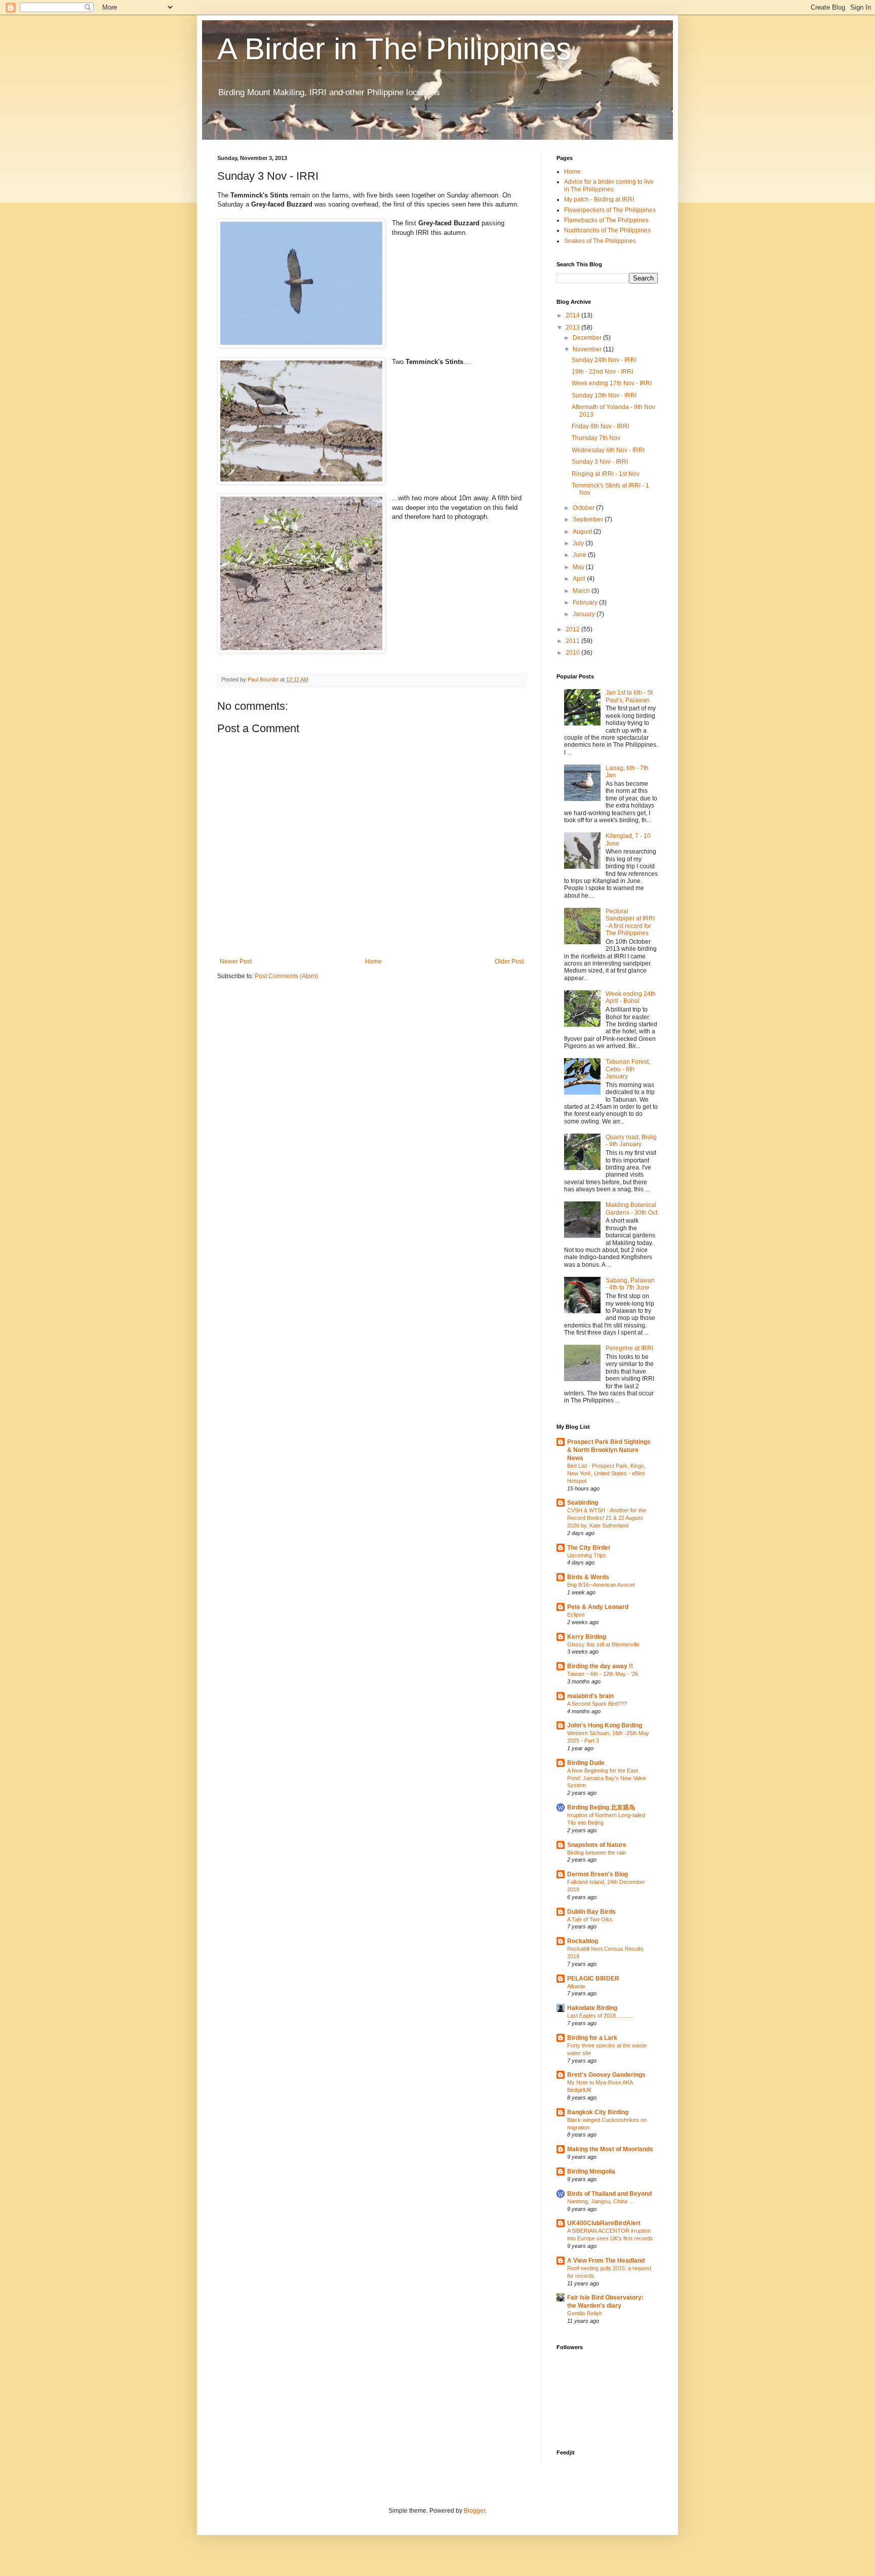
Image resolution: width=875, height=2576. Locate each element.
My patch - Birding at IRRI (599, 199)
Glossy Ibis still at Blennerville (603, 1644)
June (580, 555)
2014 (573, 315)
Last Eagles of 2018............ (601, 2016)
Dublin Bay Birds (591, 1912)
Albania (576, 1986)
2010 (573, 653)
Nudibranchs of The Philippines (607, 230)
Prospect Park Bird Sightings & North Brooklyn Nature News (609, 1450)
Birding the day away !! (600, 1666)
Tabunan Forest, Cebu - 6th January (628, 1069)
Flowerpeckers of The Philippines (610, 210)
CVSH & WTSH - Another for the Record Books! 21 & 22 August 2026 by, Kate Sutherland (607, 1518)
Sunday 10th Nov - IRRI (604, 395)
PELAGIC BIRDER (593, 1979)
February (586, 602)
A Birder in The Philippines (394, 49)
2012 (573, 629)
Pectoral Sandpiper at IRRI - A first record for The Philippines (630, 922)
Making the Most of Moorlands (610, 2149)
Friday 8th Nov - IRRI (600, 426)
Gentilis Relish (585, 2313)
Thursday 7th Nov (596, 438)
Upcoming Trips (587, 1555)
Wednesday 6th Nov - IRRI (608, 450)
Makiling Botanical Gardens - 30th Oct (631, 1209)
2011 (573, 641)
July (579, 543)
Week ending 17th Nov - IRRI (612, 383)
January (585, 614)
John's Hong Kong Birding (605, 1725)
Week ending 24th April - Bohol (631, 997)
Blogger (474, 2511)
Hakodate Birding (592, 2008)
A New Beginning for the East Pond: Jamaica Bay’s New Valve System (607, 1778)
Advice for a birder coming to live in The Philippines (609, 185)
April (580, 579)
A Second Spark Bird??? (597, 1704)
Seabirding (583, 1503)
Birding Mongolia (591, 2171)
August (583, 532)
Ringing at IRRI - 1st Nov (606, 474)
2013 (573, 328)
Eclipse (576, 1615)
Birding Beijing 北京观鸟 (601, 1807)
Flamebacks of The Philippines (606, 220)
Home (373, 961)
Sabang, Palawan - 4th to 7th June (630, 1284)
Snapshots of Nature (597, 1845)
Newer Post (236, 961)
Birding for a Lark (592, 2038)
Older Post (509, 961)
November (588, 349)
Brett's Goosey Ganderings (606, 2075)
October (584, 508)
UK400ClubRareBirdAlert (604, 2223)
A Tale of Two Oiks (590, 1919)
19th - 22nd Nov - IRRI (602, 372)
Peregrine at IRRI (629, 1348)
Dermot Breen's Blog (598, 1874)
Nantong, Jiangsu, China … (601, 2201)
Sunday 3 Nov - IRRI (600, 462)
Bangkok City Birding (598, 2112)
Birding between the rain (596, 1853)
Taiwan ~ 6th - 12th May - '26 (603, 1674)
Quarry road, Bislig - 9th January (631, 1141)
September (589, 519)
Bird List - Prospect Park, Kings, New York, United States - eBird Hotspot (606, 1473)
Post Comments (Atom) (286, 976)
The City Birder (589, 1548)
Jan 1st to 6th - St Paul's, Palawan (629, 696)
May (579, 567)
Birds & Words (588, 1577)
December (588, 338)
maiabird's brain (590, 1696)
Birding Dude (586, 1763)
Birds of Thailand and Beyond (609, 2194)
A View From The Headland (606, 2261)
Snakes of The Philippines (600, 241)
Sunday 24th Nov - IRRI (604, 360)
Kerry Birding (587, 1637)
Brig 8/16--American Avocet (601, 1585)
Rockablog (583, 1941)
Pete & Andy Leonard (598, 1607)
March (582, 591)
